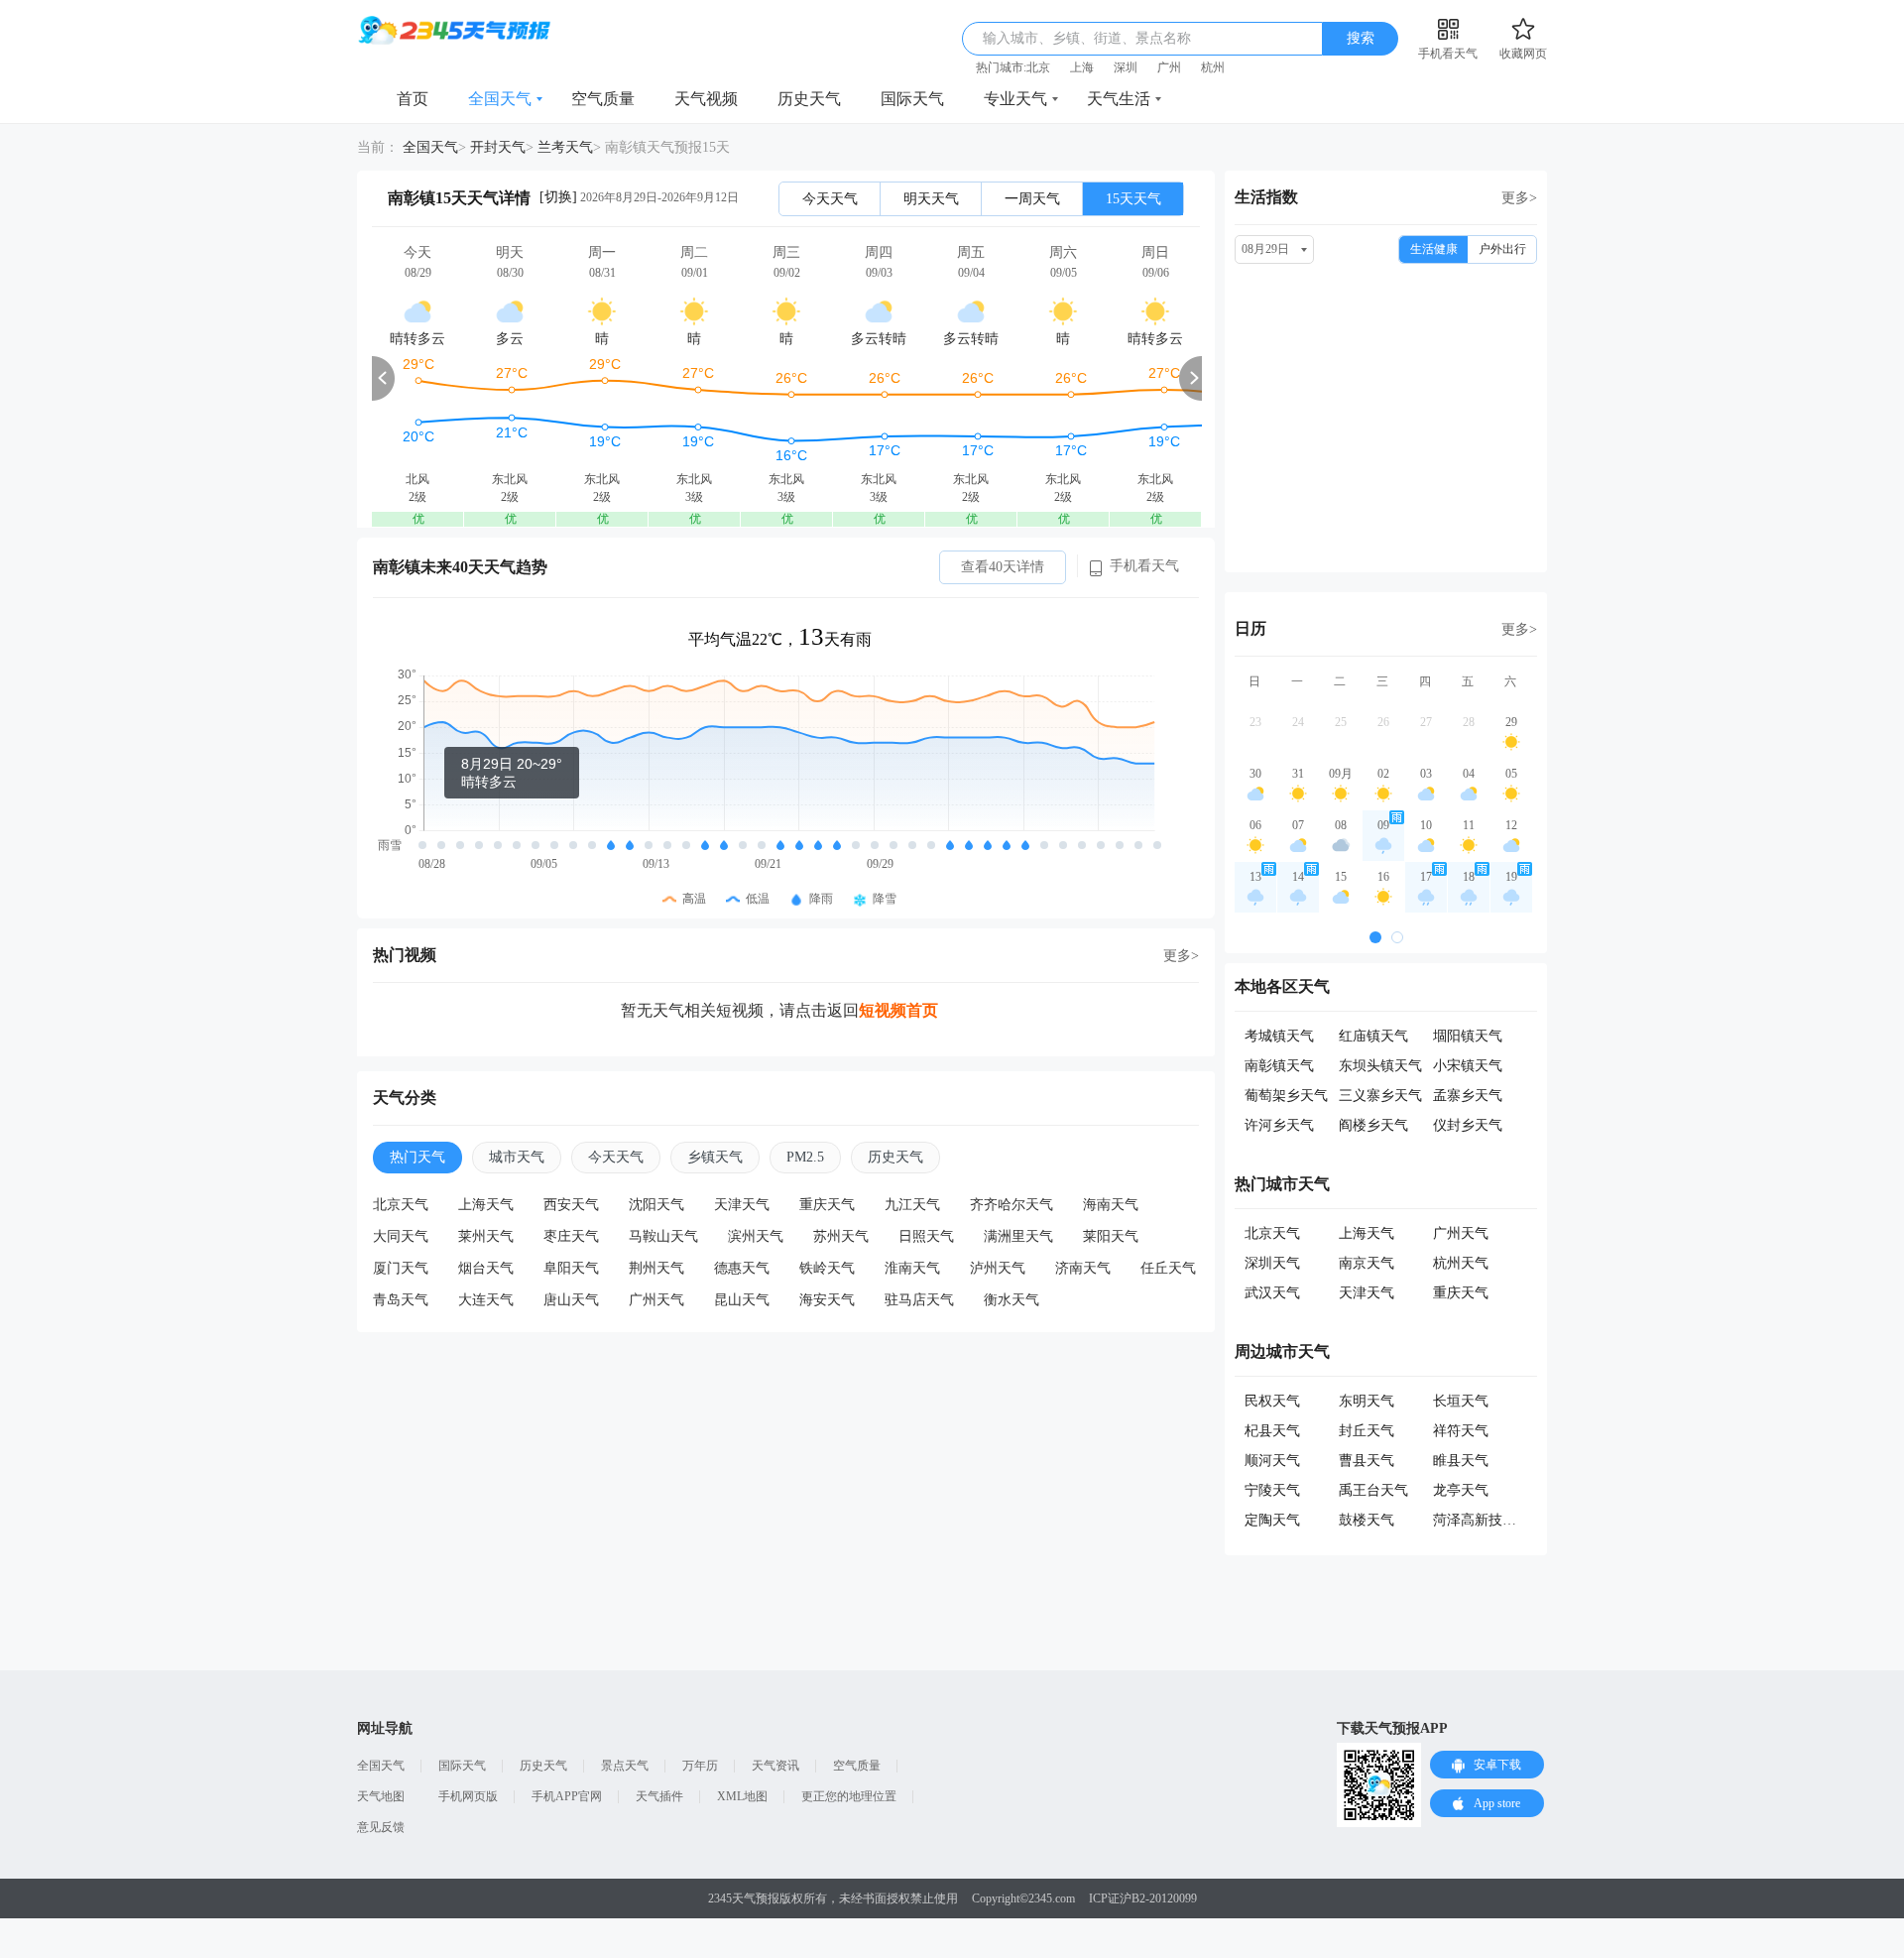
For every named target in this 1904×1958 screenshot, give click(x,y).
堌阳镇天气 (1468, 1036)
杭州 (1213, 67)
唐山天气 (571, 1300)
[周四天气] (879, 377)
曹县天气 (1367, 1461)
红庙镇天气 (1373, 1036)
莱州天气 (486, 1236)
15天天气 (1133, 199)
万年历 (700, 1766)
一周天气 (1032, 199)
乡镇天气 (715, 1157)
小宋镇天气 (1468, 1066)
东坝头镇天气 (1380, 1066)
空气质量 (603, 99)
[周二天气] (694, 377)
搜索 (1361, 38)
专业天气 (1015, 99)
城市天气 (517, 1157)
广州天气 (656, 1300)
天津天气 (742, 1205)
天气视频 (706, 99)
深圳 (1126, 67)
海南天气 (1111, 1205)
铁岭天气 (827, 1268)
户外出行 (1502, 249)
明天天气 (931, 199)
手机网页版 (468, 1796)
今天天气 (830, 199)
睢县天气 (1461, 1461)
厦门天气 (401, 1268)
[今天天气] (417, 377)
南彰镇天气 (1279, 1066)
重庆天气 (827, 1205)
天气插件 (659, 1796)
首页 (413, 99)
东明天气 (1367, 1401)
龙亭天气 (1461, 1490)
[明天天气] (510, 377)
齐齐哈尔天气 (1011, 1205)
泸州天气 (998, 1268)
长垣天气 (1461, 1401)
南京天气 (1367, 1263)
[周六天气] (1063, 377)
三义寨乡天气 (1380, 1096)
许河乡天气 (1279, 1125)
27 (1426, 722)
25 (1341, 722)
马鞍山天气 (663, 1236)
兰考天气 (565, 147)
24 (1298, 722)
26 (1383, 722)
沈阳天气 (656, 1205)
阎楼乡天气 (1373, 1125)
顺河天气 (1272, 1461)
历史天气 (809, 99)
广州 (1169, 67)
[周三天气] (786, 377)
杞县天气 (1272, 1431)
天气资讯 (775, 1766)
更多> (1181, 956)
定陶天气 (1272, 1520)
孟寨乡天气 (1468, 1096)
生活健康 (1434, 249)
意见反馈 (381, 1827)
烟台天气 (486, 1268)
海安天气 (827, 1300)
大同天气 (401, 1236)
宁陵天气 (1272, 1490)
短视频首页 (898, 1010)
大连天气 (486, 1300)
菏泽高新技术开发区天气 (1509, 1520)
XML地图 (742, 1796)
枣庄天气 (571, 1236)
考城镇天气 (1279, 1036)
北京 (1038, 67)
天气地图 (381, 1796)
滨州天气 (756, 1236)
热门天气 (417, 1157)
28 (1469, 722)
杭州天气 (1461, 1263)
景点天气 (625, 1766)
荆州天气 (656, 1268)
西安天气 (571, 1205)
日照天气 (926, 1236)
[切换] (558, 197)
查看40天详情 (1003, 567)
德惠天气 (742, 1268)
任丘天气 (1168, 1268)
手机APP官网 (567, 1796)
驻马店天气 (919, 1300)
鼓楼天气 (1367, 1520)
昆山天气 (742, 1300)
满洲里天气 (1018, 1236)
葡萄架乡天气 (1286, 1096)
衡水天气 (1011, 1300)
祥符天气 (1461, 1431)
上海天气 (486, 1205)
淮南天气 (912, 1268)
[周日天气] (1155, 377)
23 (1255, 722)
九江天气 (912, 1205)
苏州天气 (841, 1236)
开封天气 (498, 147)
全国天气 (500, 99)
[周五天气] (971, 377)
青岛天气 (401, 1300)
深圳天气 (1272, 1263)
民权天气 (1272, 1401)
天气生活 (1119, 99)
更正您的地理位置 (849, 1796)
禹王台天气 (1373, 1490)
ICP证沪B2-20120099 (1143, 1898)
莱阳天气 (1111, 1236)
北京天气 (401, 1205)
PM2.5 (805, 1157)
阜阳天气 (571, 1268)
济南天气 (1083, 1268)
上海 (1082, 67)
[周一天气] (602, 377)
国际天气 (912, 99)
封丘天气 (1367, 1431)
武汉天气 (1272, 1293)
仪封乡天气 (1468, 1125)
